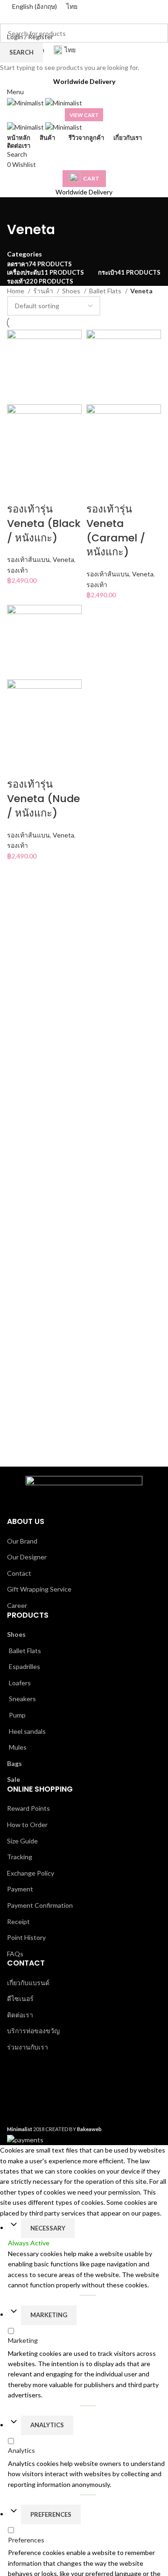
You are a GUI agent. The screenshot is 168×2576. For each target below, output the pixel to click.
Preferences (51, 2514)
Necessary (48, 2228)
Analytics (47, 2425)
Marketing (49, 2315)
